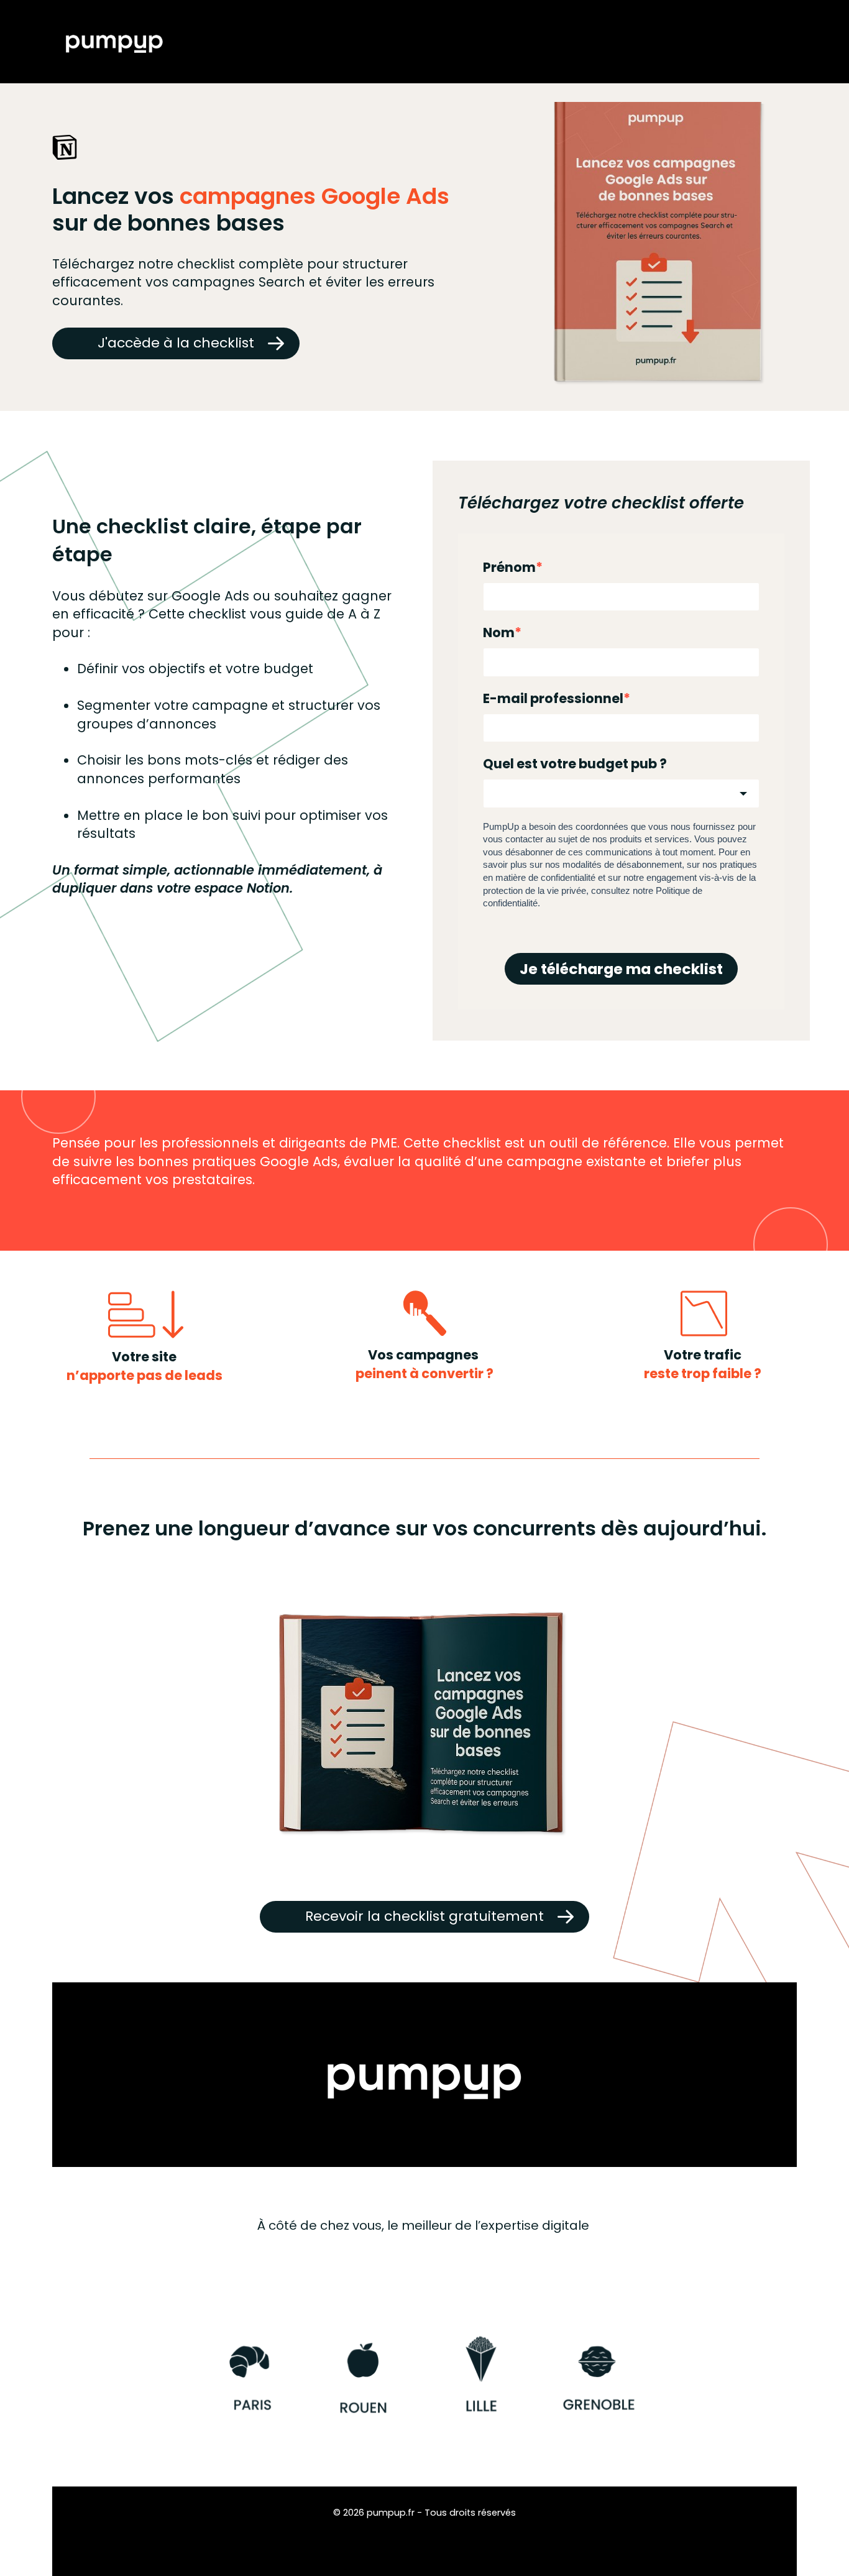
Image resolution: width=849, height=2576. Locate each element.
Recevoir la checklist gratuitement (424, 1916)
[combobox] (621, 793)
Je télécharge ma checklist (621, 969)
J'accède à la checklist (176, 343)
